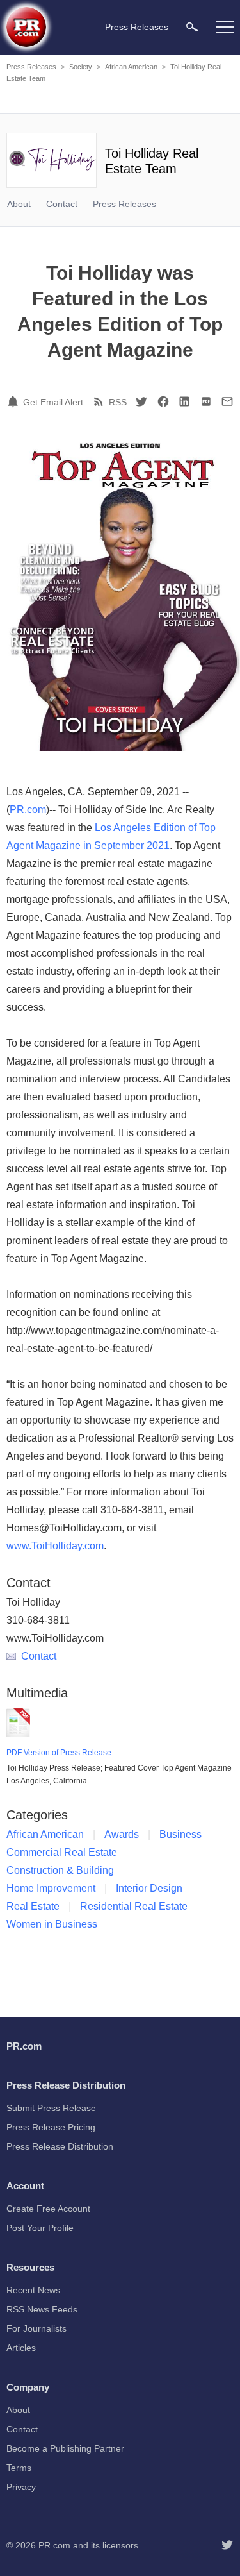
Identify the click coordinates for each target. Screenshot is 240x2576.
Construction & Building (60, 1870)
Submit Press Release (51, 2108)
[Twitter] (141, 401)
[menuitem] (192, 27)
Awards (122, 1834)
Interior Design (149, 1888)
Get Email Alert (53, 402)
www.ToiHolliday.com (55, 1546)
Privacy (21, 2487)
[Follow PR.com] (227, 2545)
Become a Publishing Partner (65, 2448)
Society (81, 67)
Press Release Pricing (51, 2127)
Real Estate (33, 1906)
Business (180, 1834)
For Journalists (36, 2328)
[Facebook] (163, 401)
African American (131, 67)
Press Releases (31, 67)
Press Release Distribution (60, 2146)
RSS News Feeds (42, 2309)
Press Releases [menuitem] (137, 27)
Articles (21, 2348)
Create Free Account (48, 2209)
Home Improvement (51, 1888)
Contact (62, 204)
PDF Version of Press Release (59, 1753)
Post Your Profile (40, 2228)
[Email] (227, 401)
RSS (118, 402)
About (19, 204)
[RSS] (100, 401)
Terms (19, 2468)
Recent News (33, 2290)
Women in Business (52, 1924)
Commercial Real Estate (62, 1852)
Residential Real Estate (134, 1906)
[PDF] (206, 401)
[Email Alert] (15, 401)
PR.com (28, 810)
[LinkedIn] (184, 401)
